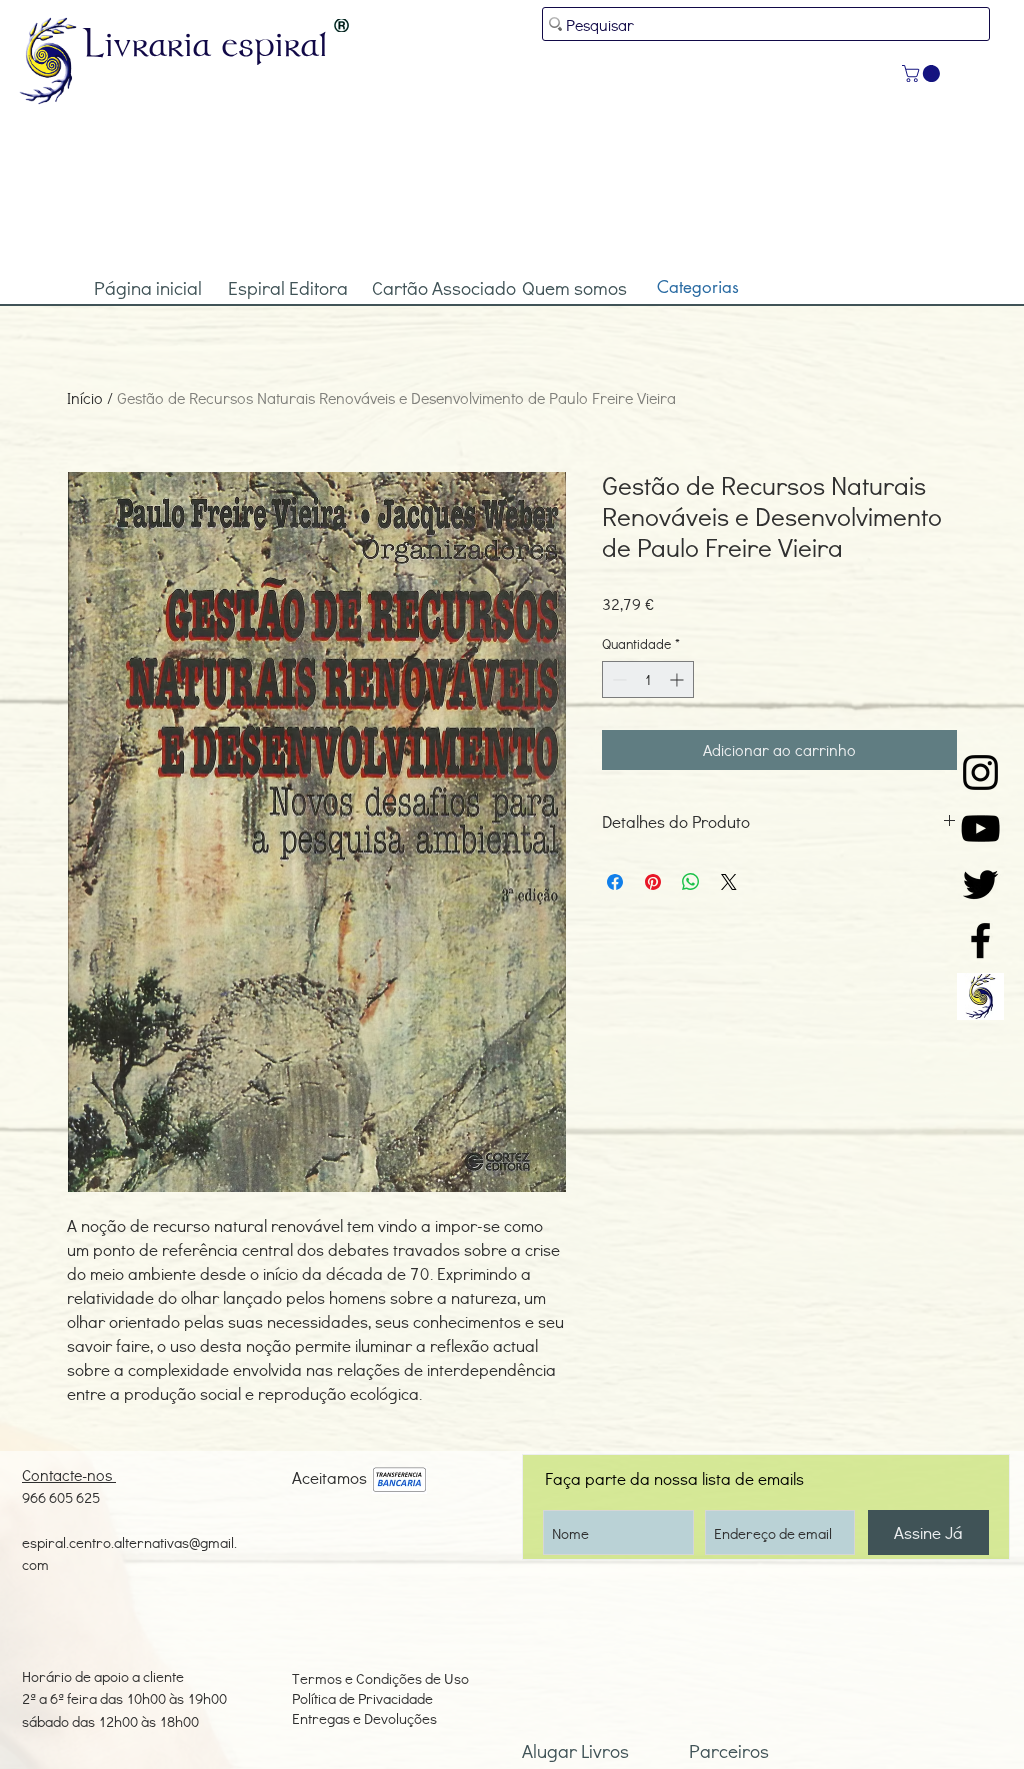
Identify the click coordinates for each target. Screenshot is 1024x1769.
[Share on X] (729, 882)
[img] (399, 1480)
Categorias (698, 287)
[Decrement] (617, 679)
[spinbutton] (648, 679)
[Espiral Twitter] (980, 884)
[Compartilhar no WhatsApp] (691, 882)
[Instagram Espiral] (980, 772)
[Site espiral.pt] (980, 996)
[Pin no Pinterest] (653, 882)
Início (85, 397)
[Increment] (678, 679)
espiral (275, 43)
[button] (923, 73)
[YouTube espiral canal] (980, 828)
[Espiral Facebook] (980, 940)
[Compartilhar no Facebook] (615, 882)
